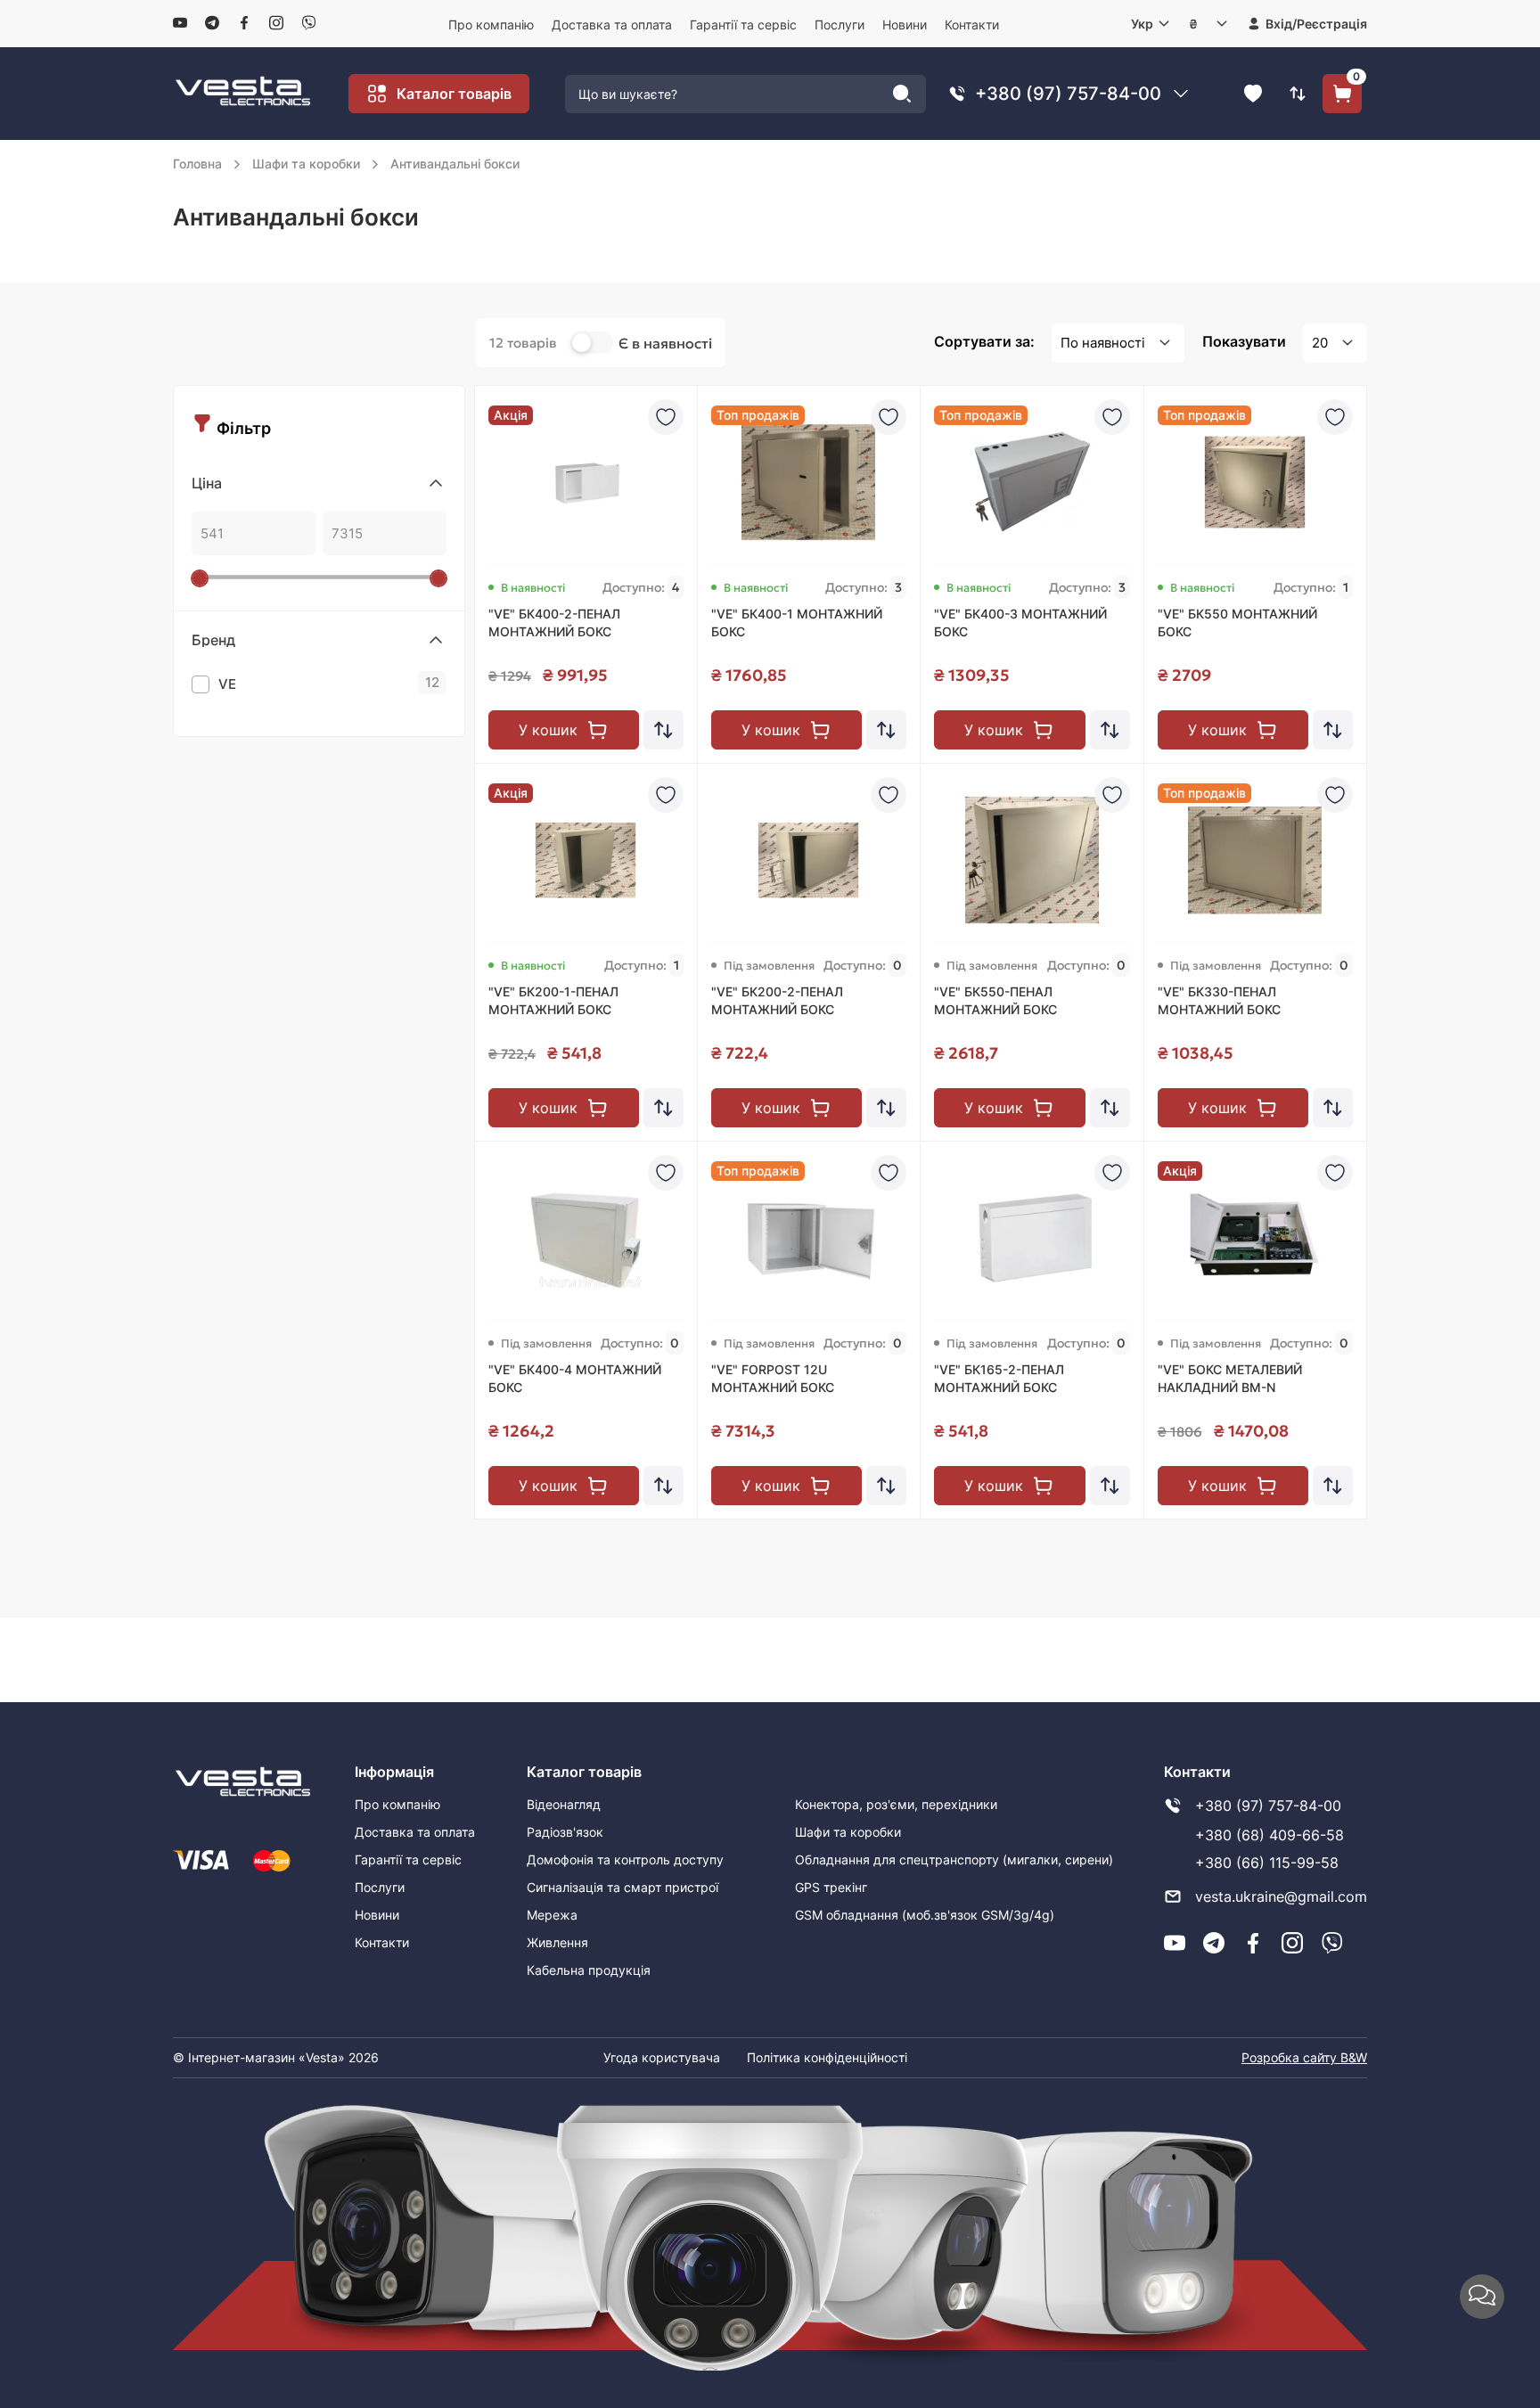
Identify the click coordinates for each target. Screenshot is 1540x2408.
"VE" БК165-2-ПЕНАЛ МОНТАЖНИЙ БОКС (999, 1378)
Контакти (972, 25)
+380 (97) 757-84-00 (1068, 94)
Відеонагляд (564, 1804)
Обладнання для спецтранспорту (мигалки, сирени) (954, 1859)
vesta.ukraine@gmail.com (1281, 1896)
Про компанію (491, 25)
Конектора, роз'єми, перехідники (896, 1804)
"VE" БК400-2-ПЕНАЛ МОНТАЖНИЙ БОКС (554, 622)
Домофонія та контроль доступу (625, 1859)
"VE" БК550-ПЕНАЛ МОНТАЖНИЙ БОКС (995, 1000)
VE (329, 683)
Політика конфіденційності (827, 2057)
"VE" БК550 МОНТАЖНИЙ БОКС (1237, 622)
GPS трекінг (831, 1887)
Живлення (557, 1942)
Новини (905, 25)
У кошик (548, 730)
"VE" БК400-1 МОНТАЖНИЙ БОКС (797, 622)
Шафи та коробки (848, 1832)
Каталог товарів (454, 94)
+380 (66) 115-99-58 (1267, 1863)
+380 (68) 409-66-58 (1270, 1835)
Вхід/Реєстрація (1316, 24)
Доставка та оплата (612, 25)
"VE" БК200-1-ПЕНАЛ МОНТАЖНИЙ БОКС (553, 1000)
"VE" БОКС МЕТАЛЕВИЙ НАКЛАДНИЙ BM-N (1230, 1378)
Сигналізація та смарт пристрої (623, 1887)
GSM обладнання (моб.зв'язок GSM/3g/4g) (925, 1915)
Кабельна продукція (589, 1970)
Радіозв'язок (565, 1832)
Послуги (840, 25)
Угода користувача (662, 2057)
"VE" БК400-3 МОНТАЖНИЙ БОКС (1020, 622)
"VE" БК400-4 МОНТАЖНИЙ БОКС (575, 1378)
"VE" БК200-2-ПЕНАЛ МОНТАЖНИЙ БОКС (777, 1000)
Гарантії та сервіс (743, 25)
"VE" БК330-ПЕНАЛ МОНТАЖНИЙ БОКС (1219, 1000)
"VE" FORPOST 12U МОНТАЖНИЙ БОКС (773, 1378)
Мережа (552, 1915)
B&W (1354, 2057)
